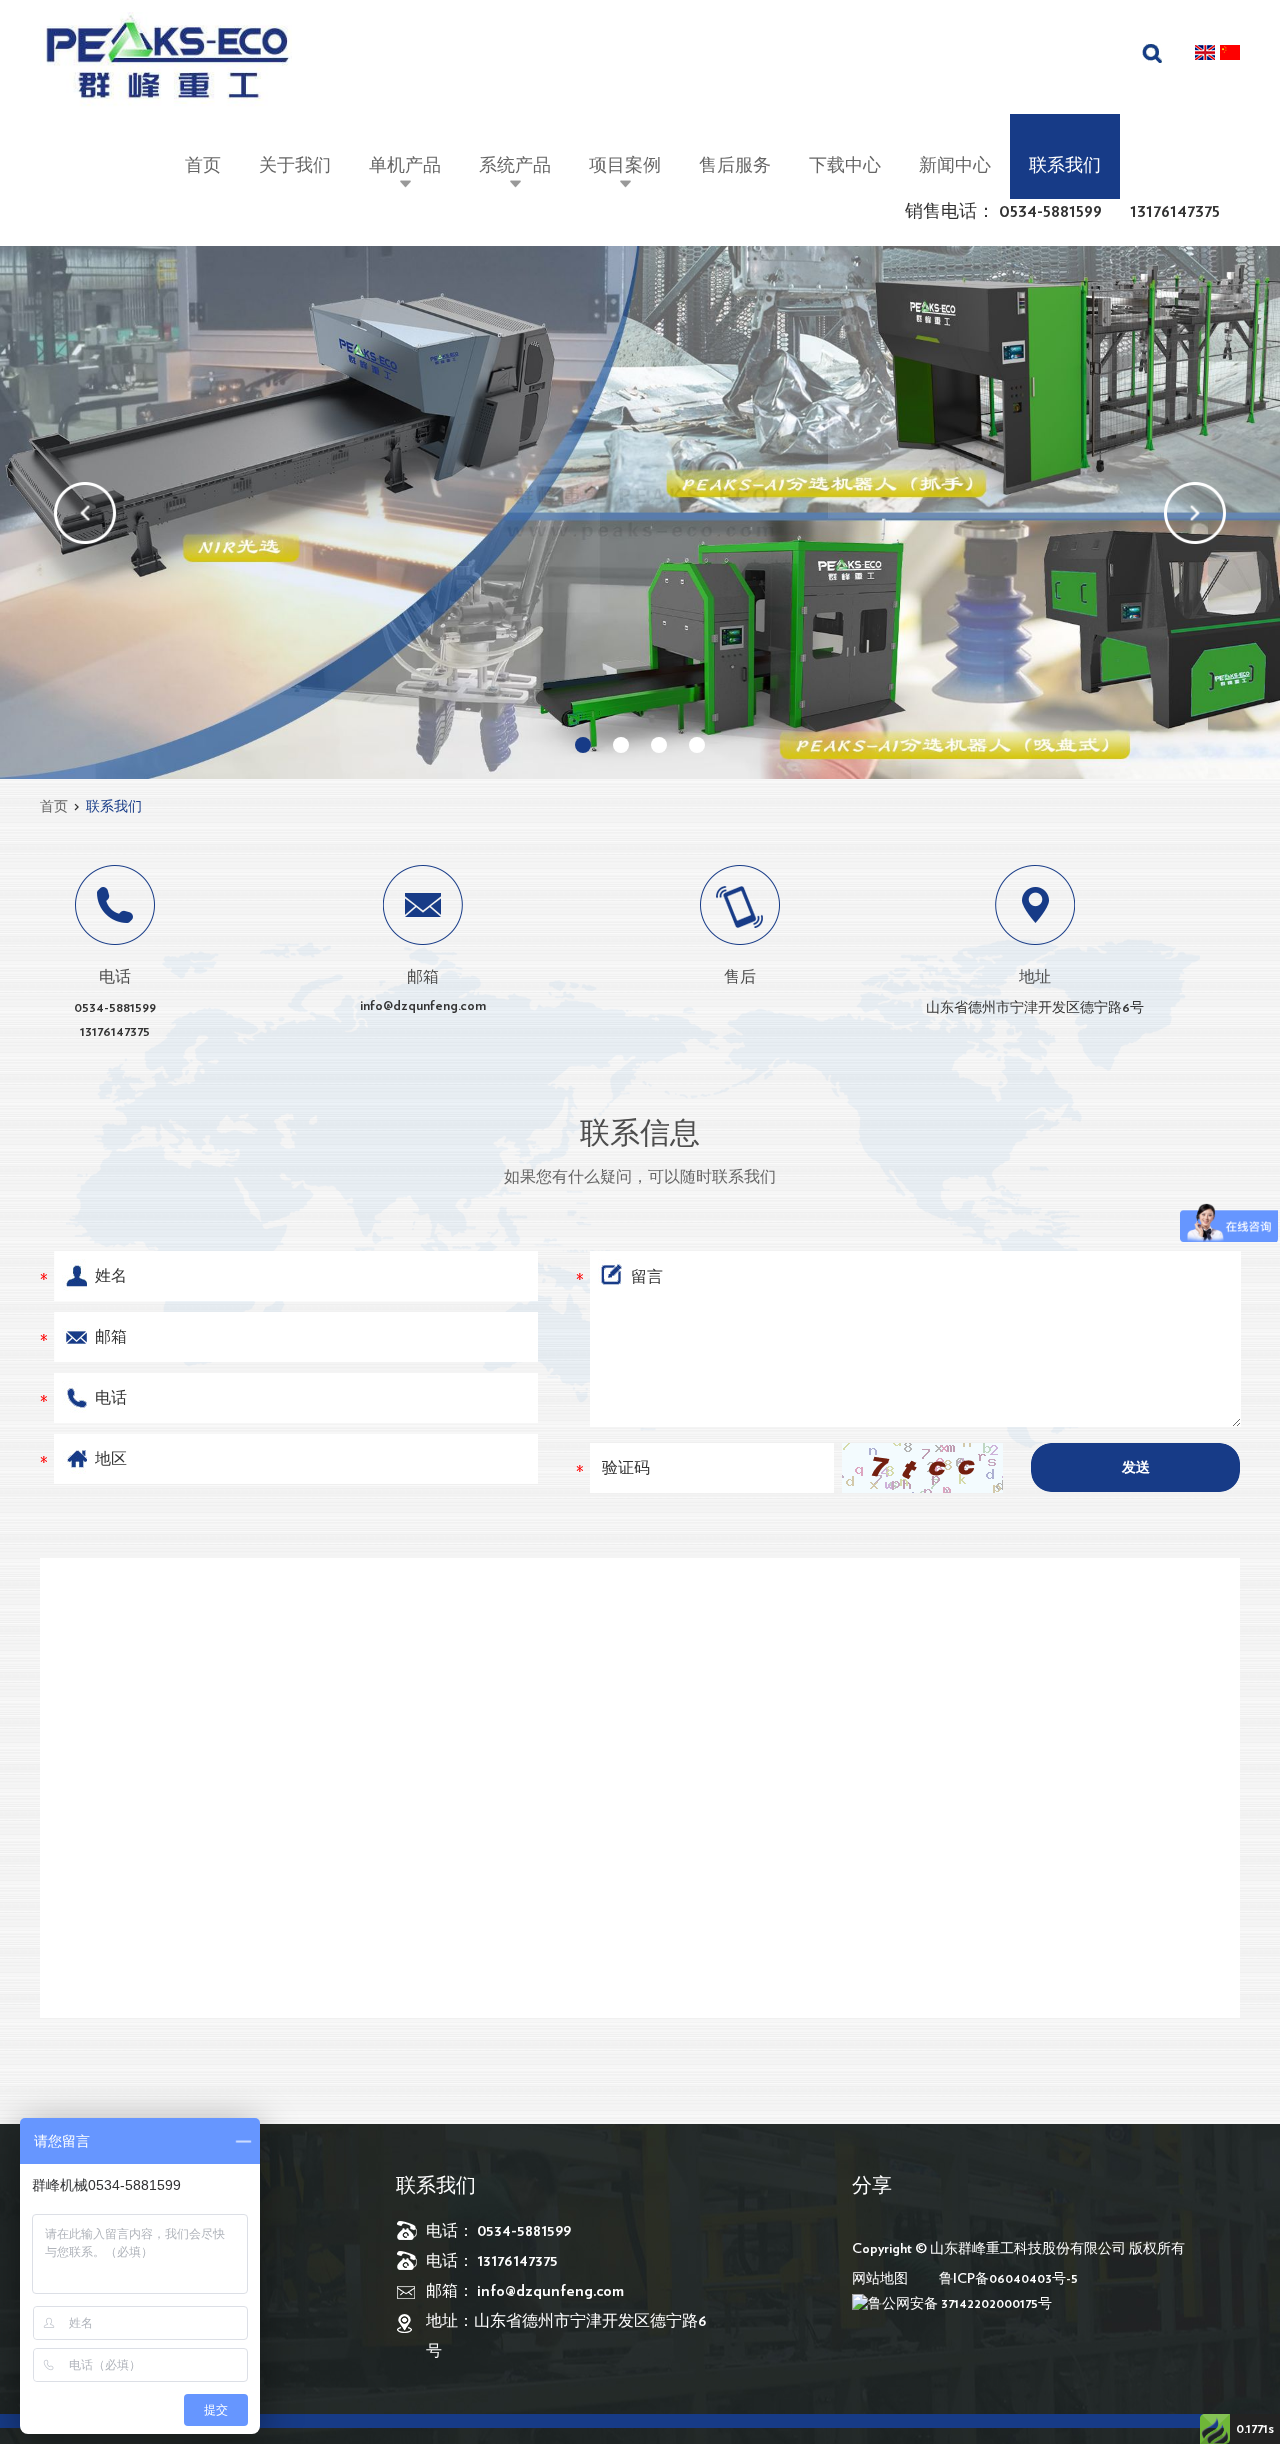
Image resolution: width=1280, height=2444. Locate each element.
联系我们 (1065, 166)
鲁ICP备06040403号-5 (1008, 2279)
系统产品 (515, 166)
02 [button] (621, 745)
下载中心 (845, 166)
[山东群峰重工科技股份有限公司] (166, 63)
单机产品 (405, 166)
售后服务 (735, 166)
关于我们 (295, 166)
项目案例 (625, 166)
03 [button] (659, 745)
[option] (640, 512)
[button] (85, 513)
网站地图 (880, 2279)
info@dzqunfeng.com (423, 1006)
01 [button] (583, 745)
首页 (203, 166)
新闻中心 (955, 166)
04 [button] (697, 745)
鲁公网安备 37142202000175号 (960, 2304)
